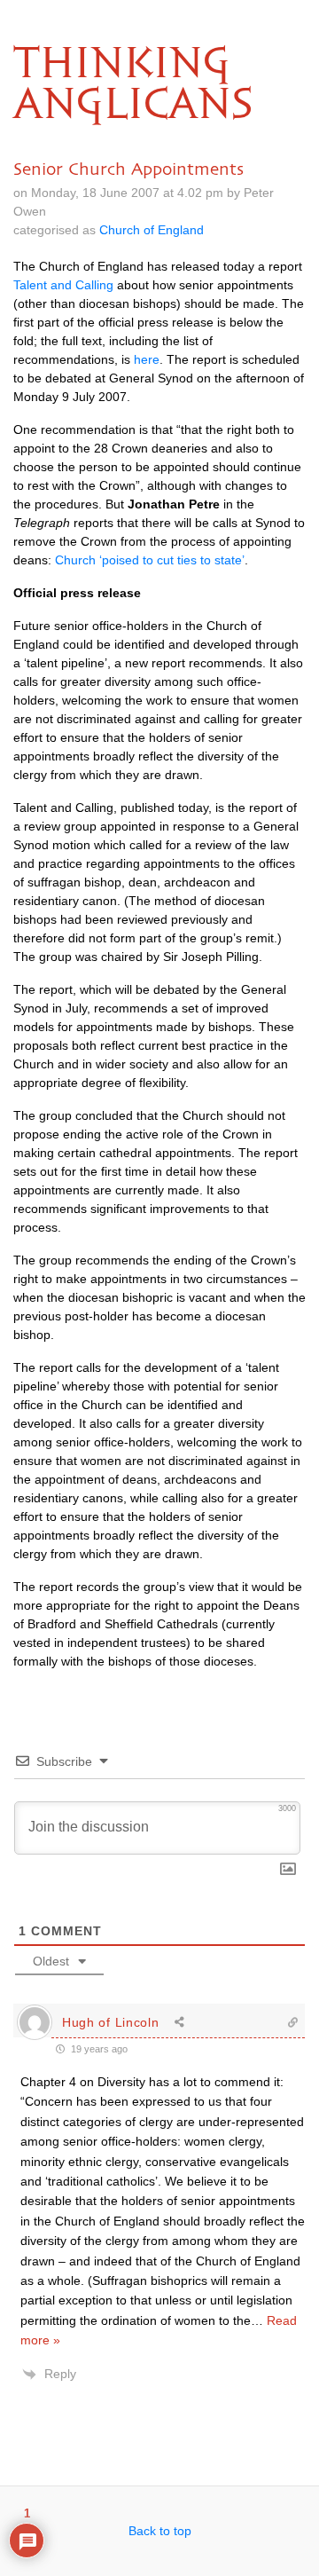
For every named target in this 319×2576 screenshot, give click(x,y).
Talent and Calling (63, 285)
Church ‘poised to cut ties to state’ (150, 560)
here (147, 359)
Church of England (152, 230)
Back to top (160, 2531)
